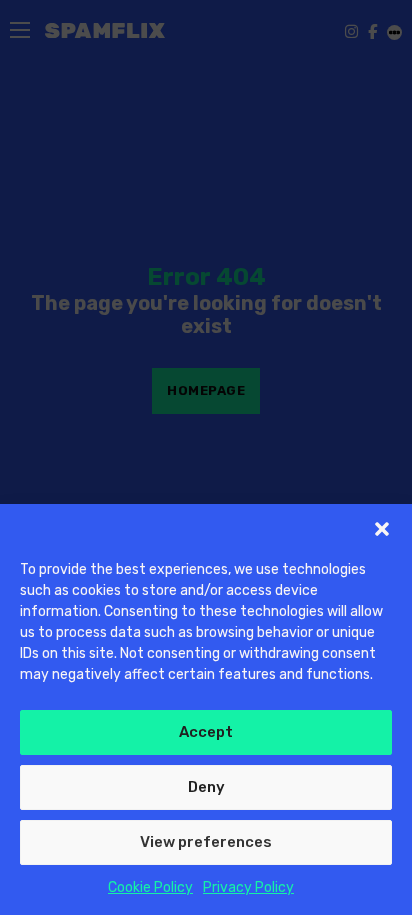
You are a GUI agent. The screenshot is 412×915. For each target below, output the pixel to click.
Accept (206, 732)
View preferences (206, 842)
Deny (206, 787)
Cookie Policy (150, 887)
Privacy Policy (248, 887)
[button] (382, 529)
